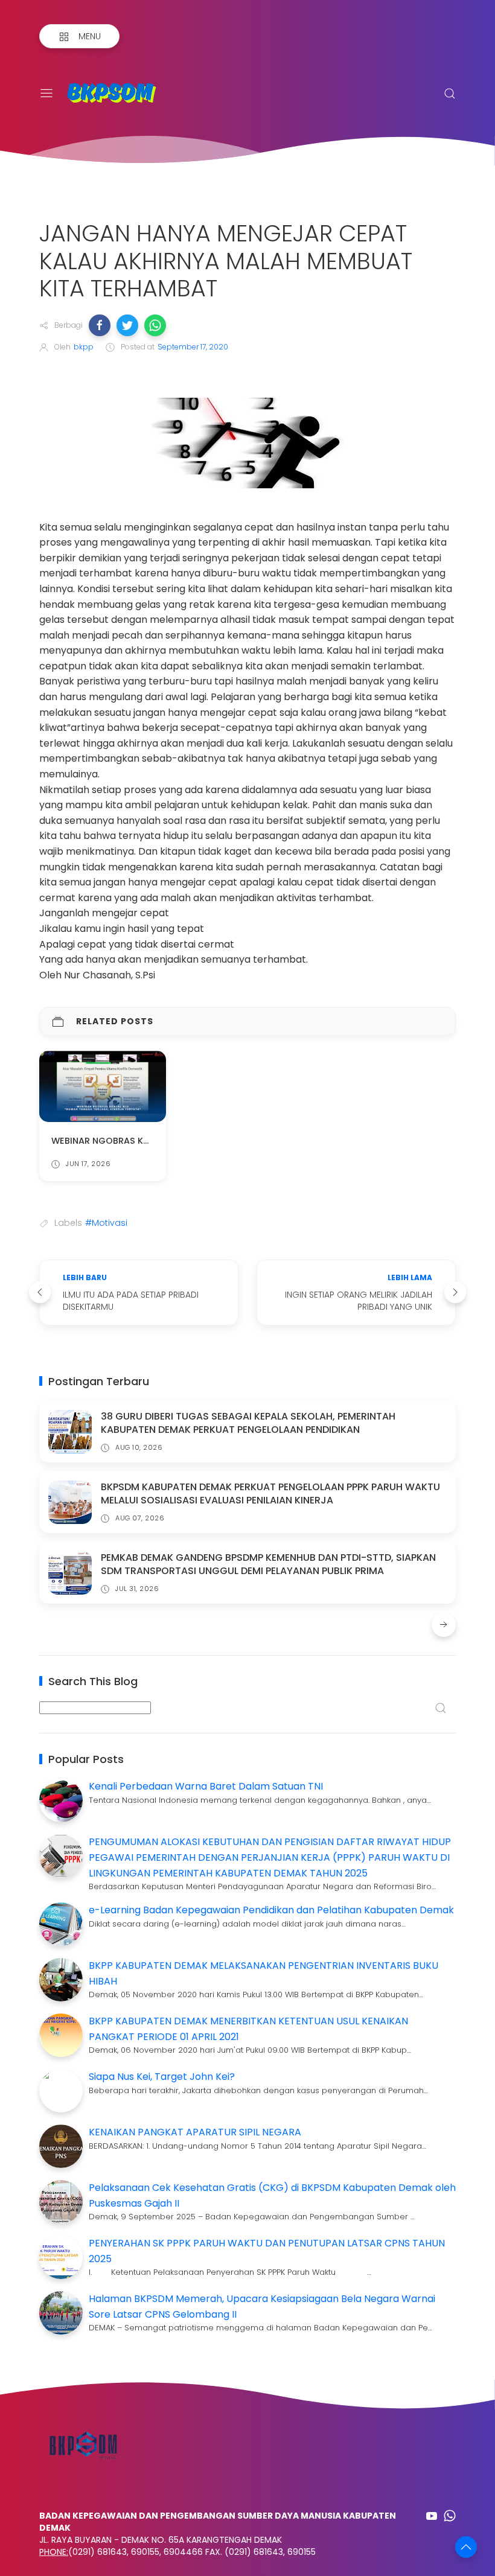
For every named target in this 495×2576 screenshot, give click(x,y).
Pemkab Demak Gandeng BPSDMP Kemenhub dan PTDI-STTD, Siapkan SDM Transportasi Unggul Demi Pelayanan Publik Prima (268, 1564)
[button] (100, 325)
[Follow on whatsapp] (450, 2516)
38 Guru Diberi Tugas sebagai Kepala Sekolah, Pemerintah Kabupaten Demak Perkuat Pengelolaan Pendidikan (248, 1423)
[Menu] (46, 94)
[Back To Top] (466, 2547)
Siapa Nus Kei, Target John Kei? (162, 2077)
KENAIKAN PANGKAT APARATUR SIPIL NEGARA (195, 2132)
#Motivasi (106, 1223)
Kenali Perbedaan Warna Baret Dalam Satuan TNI (206, 1786)
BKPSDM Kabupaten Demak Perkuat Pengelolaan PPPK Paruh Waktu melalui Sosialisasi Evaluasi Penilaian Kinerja (270, 1494)
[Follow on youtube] (432, 2516)
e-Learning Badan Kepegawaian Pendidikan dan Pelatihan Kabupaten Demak (271, 1910)
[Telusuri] (450, 94)
